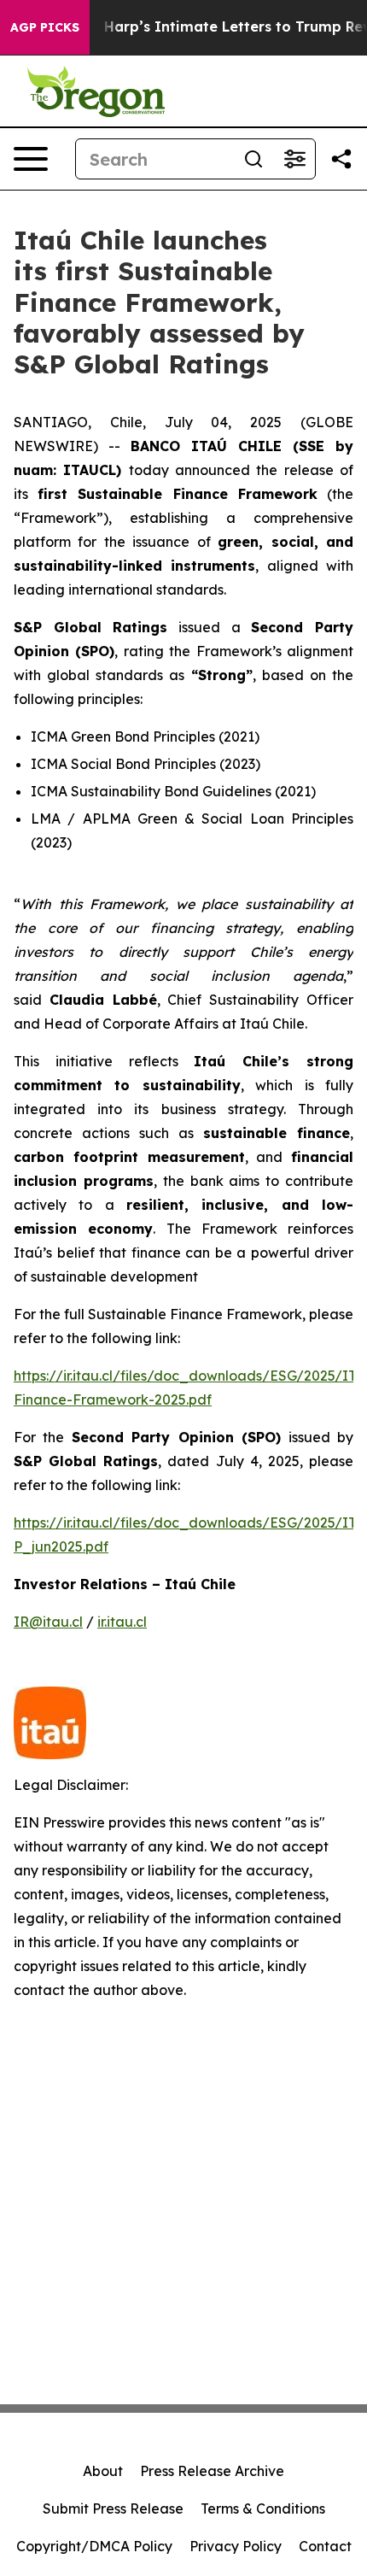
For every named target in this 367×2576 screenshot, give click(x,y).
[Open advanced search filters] (294, 159)
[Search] (253, 159)
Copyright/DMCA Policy (94, 2546)
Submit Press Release (113, 2509)
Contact (325, 2546)
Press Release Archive (212, 2471)
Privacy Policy (236, 2546)
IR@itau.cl (48, 1622)
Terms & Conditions (263, 2509)
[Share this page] (341, 159)
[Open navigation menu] (31, 159)
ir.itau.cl (122, 1622)
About (103, 2471)
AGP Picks (45, 27)
